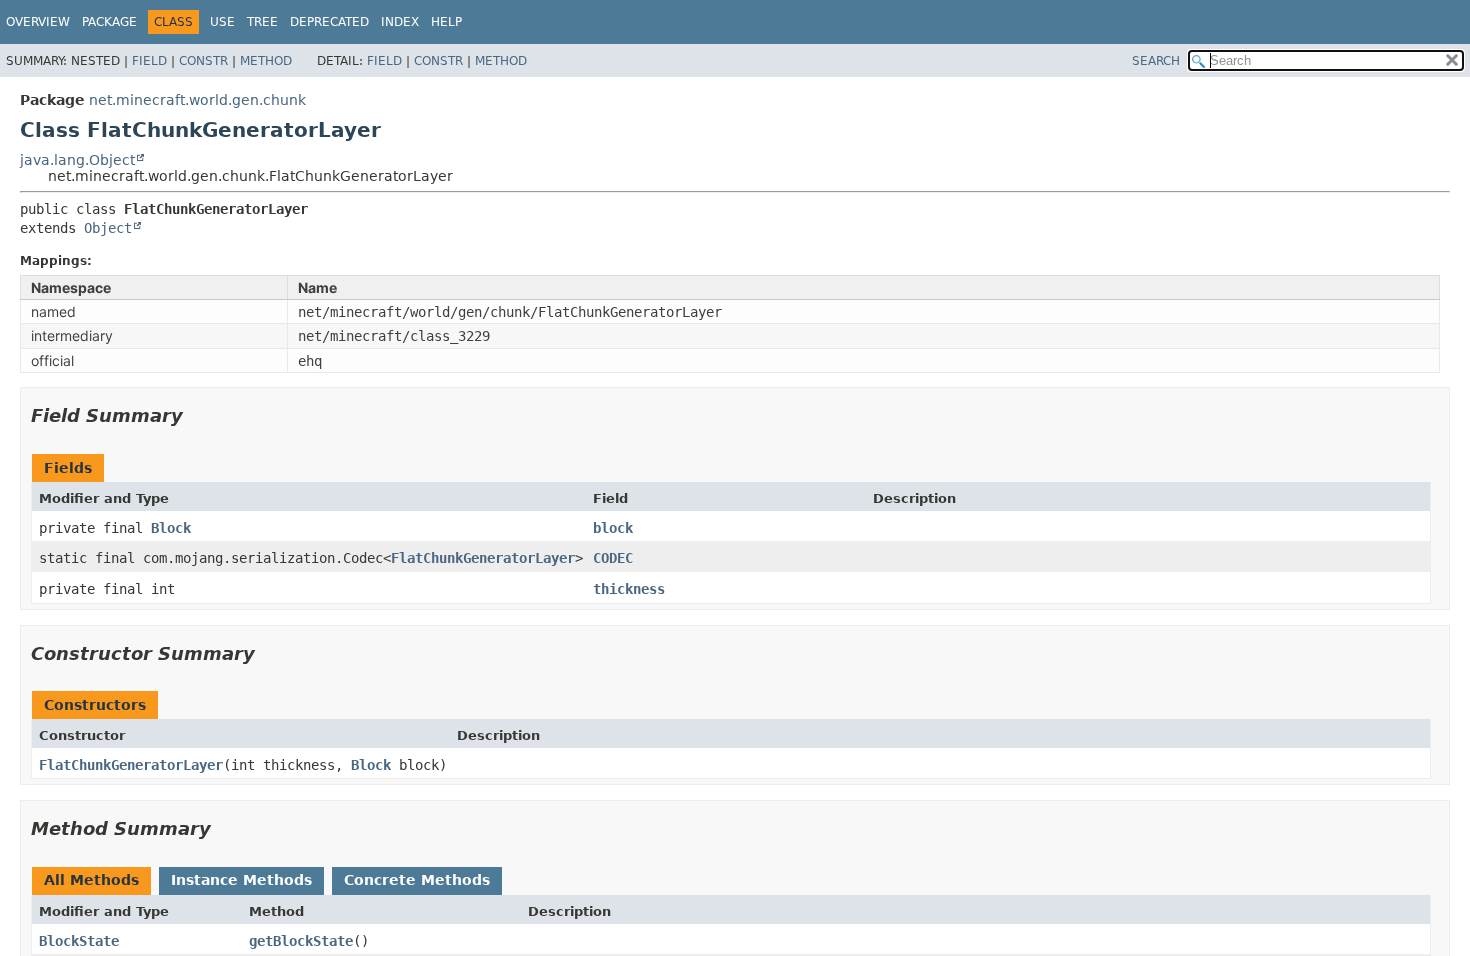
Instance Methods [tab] (241, 880)
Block (171, 528)
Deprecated (329, 22)
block (613, 528)
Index (400, 22)
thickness (629, 589)
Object (108, 228)
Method (266, 61)
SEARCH (1156, 61)
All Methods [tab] (91, 880)
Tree (262, 22)
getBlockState (301, 941)
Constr (203, 61)
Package (109, 22)
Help (446, 22)
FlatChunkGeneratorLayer (483, 558)
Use (222, 22)
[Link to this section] (197, 415)
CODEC (613, 558)
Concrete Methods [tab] (417, 880)
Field (149, 61)
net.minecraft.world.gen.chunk (197, 100)
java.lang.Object (77, 160)
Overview (38, 22)
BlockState (79, 941)
